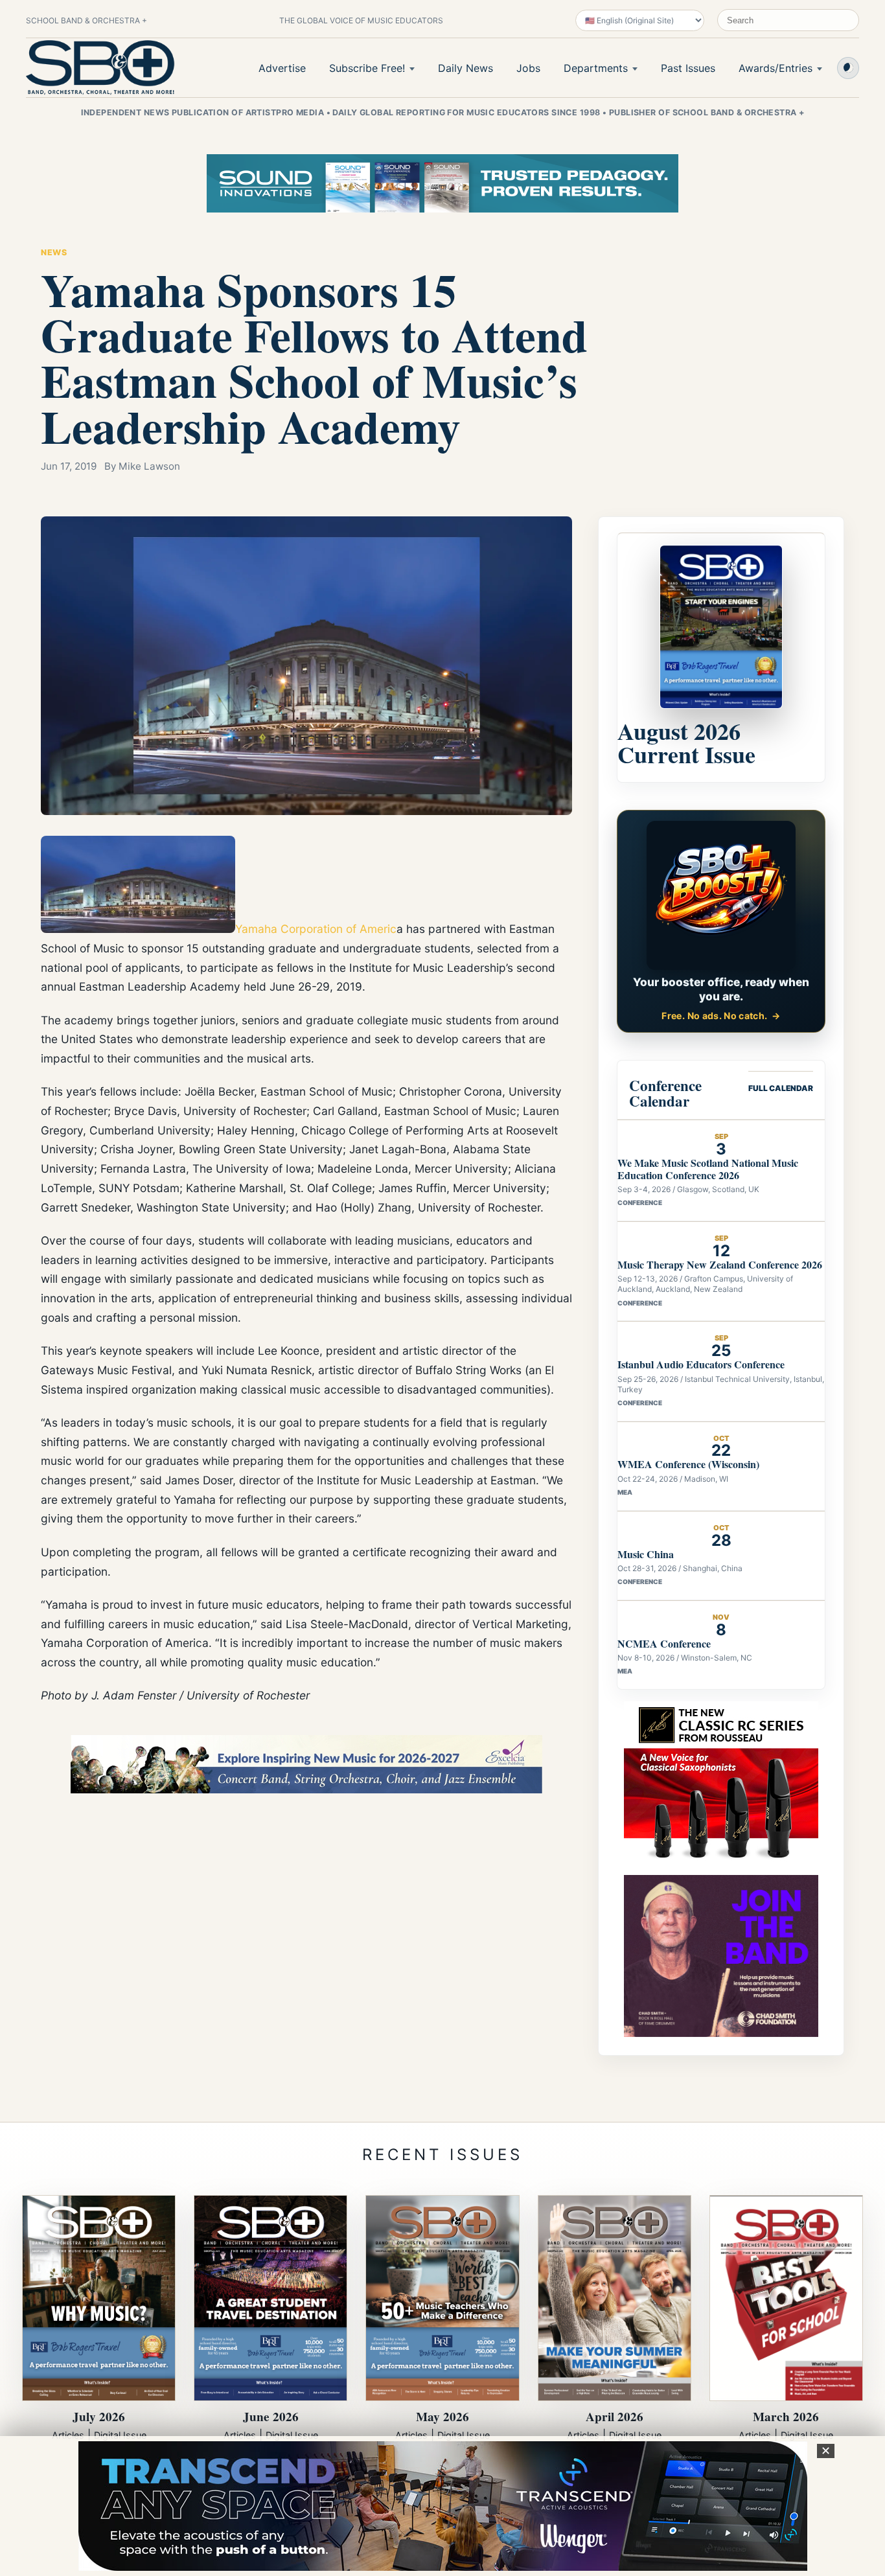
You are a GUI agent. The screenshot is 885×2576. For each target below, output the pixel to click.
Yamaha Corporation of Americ (316, 929)
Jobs (528, 68)
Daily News (465, 68)
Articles (68, 2435)
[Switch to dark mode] (848, 68)
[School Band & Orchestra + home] (100, 67)
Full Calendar (781, 1088)
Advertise (282, 68)
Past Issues (688, 68)
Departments (596, 68)
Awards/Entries (776, 68)
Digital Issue (120, 2435)
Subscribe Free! (367, 68)
